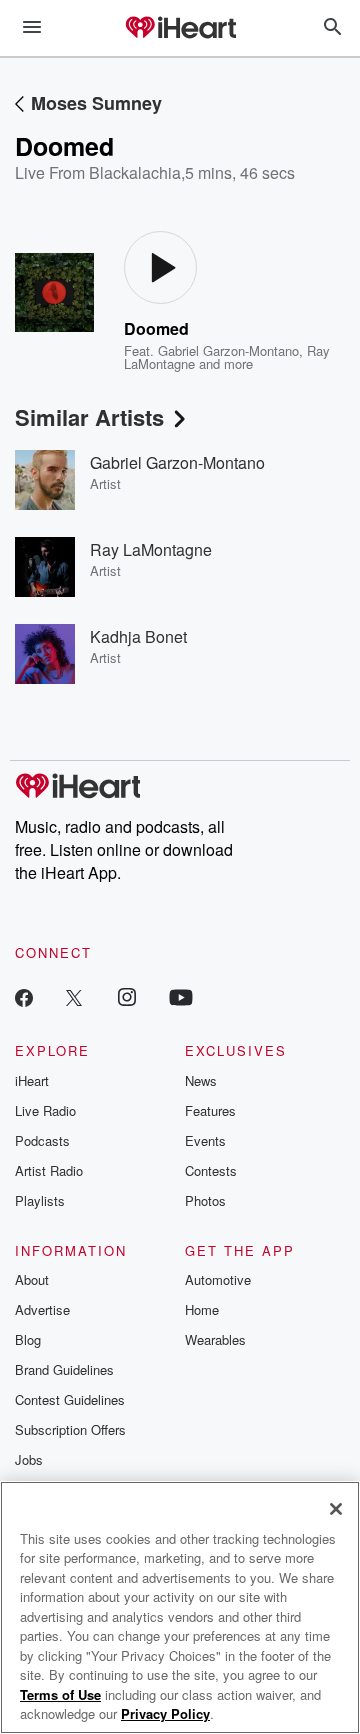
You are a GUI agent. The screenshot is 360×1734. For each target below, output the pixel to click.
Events (205, 1140)
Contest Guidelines (70, 1399)
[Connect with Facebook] (24, 996)
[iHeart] (180, 29)
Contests (211, 1170)
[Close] (336, 1509)
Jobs (29, 1459)
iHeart (32, 1080)
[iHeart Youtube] (181, 996)
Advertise (42, 1309)
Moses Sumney (96, 103)
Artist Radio (49, 1170)
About (32, 1279)
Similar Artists (89, 417)
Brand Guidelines (64, 1369)
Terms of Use (60, 1694)
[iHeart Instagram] (127, 996)
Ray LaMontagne (151, 549)
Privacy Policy (165, 1713)
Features (210, 1110)
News (201, 1080)
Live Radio (45, 1110)
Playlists (40, 1200)
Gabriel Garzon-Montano (228, 350)
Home (202, 1309)
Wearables (215, 1339)
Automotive (218, 1279)
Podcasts (42, 1140)
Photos (205, 1200)
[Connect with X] (74, 996)
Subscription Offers (70, 1429)
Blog (28, 1339)
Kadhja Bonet (138, 636)
